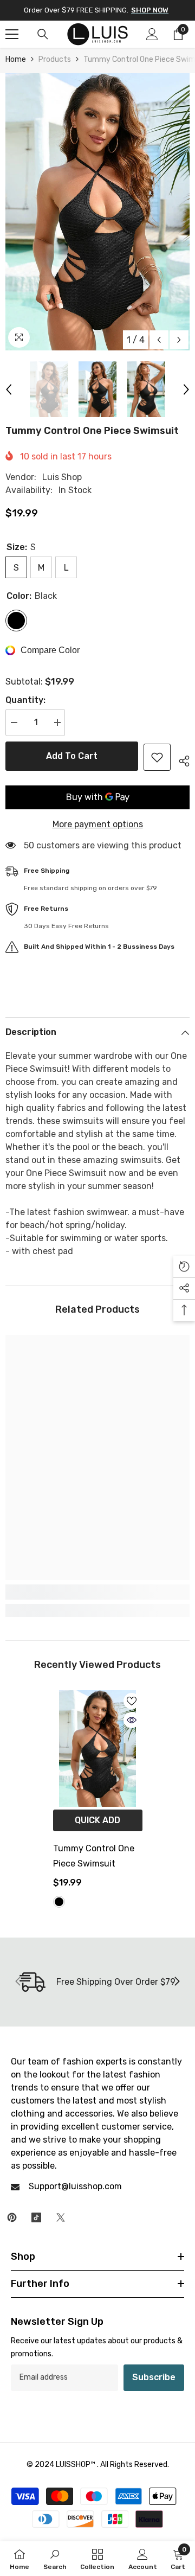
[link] (97, 1592)
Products (55, 59)
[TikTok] (36, 2217)
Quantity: (25, 700)
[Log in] (152, 34)
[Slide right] (177, 1982)
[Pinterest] (12, 2217)
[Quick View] (132, 1720)
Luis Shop (62, 477)
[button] (159, 340)
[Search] (43, 34)
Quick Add (97, 1820)
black (59, 1902)
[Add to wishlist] (157, 757)
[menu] (12, 34)
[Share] (180, 759)
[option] (97, 212)
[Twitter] (61, 2217)
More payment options (98, 824)
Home (16, 59)
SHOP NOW (150, 10)
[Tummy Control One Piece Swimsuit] (98, 1749)
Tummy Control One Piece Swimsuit (94, 1856)
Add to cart (72, 756)
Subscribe (154, 2377)
